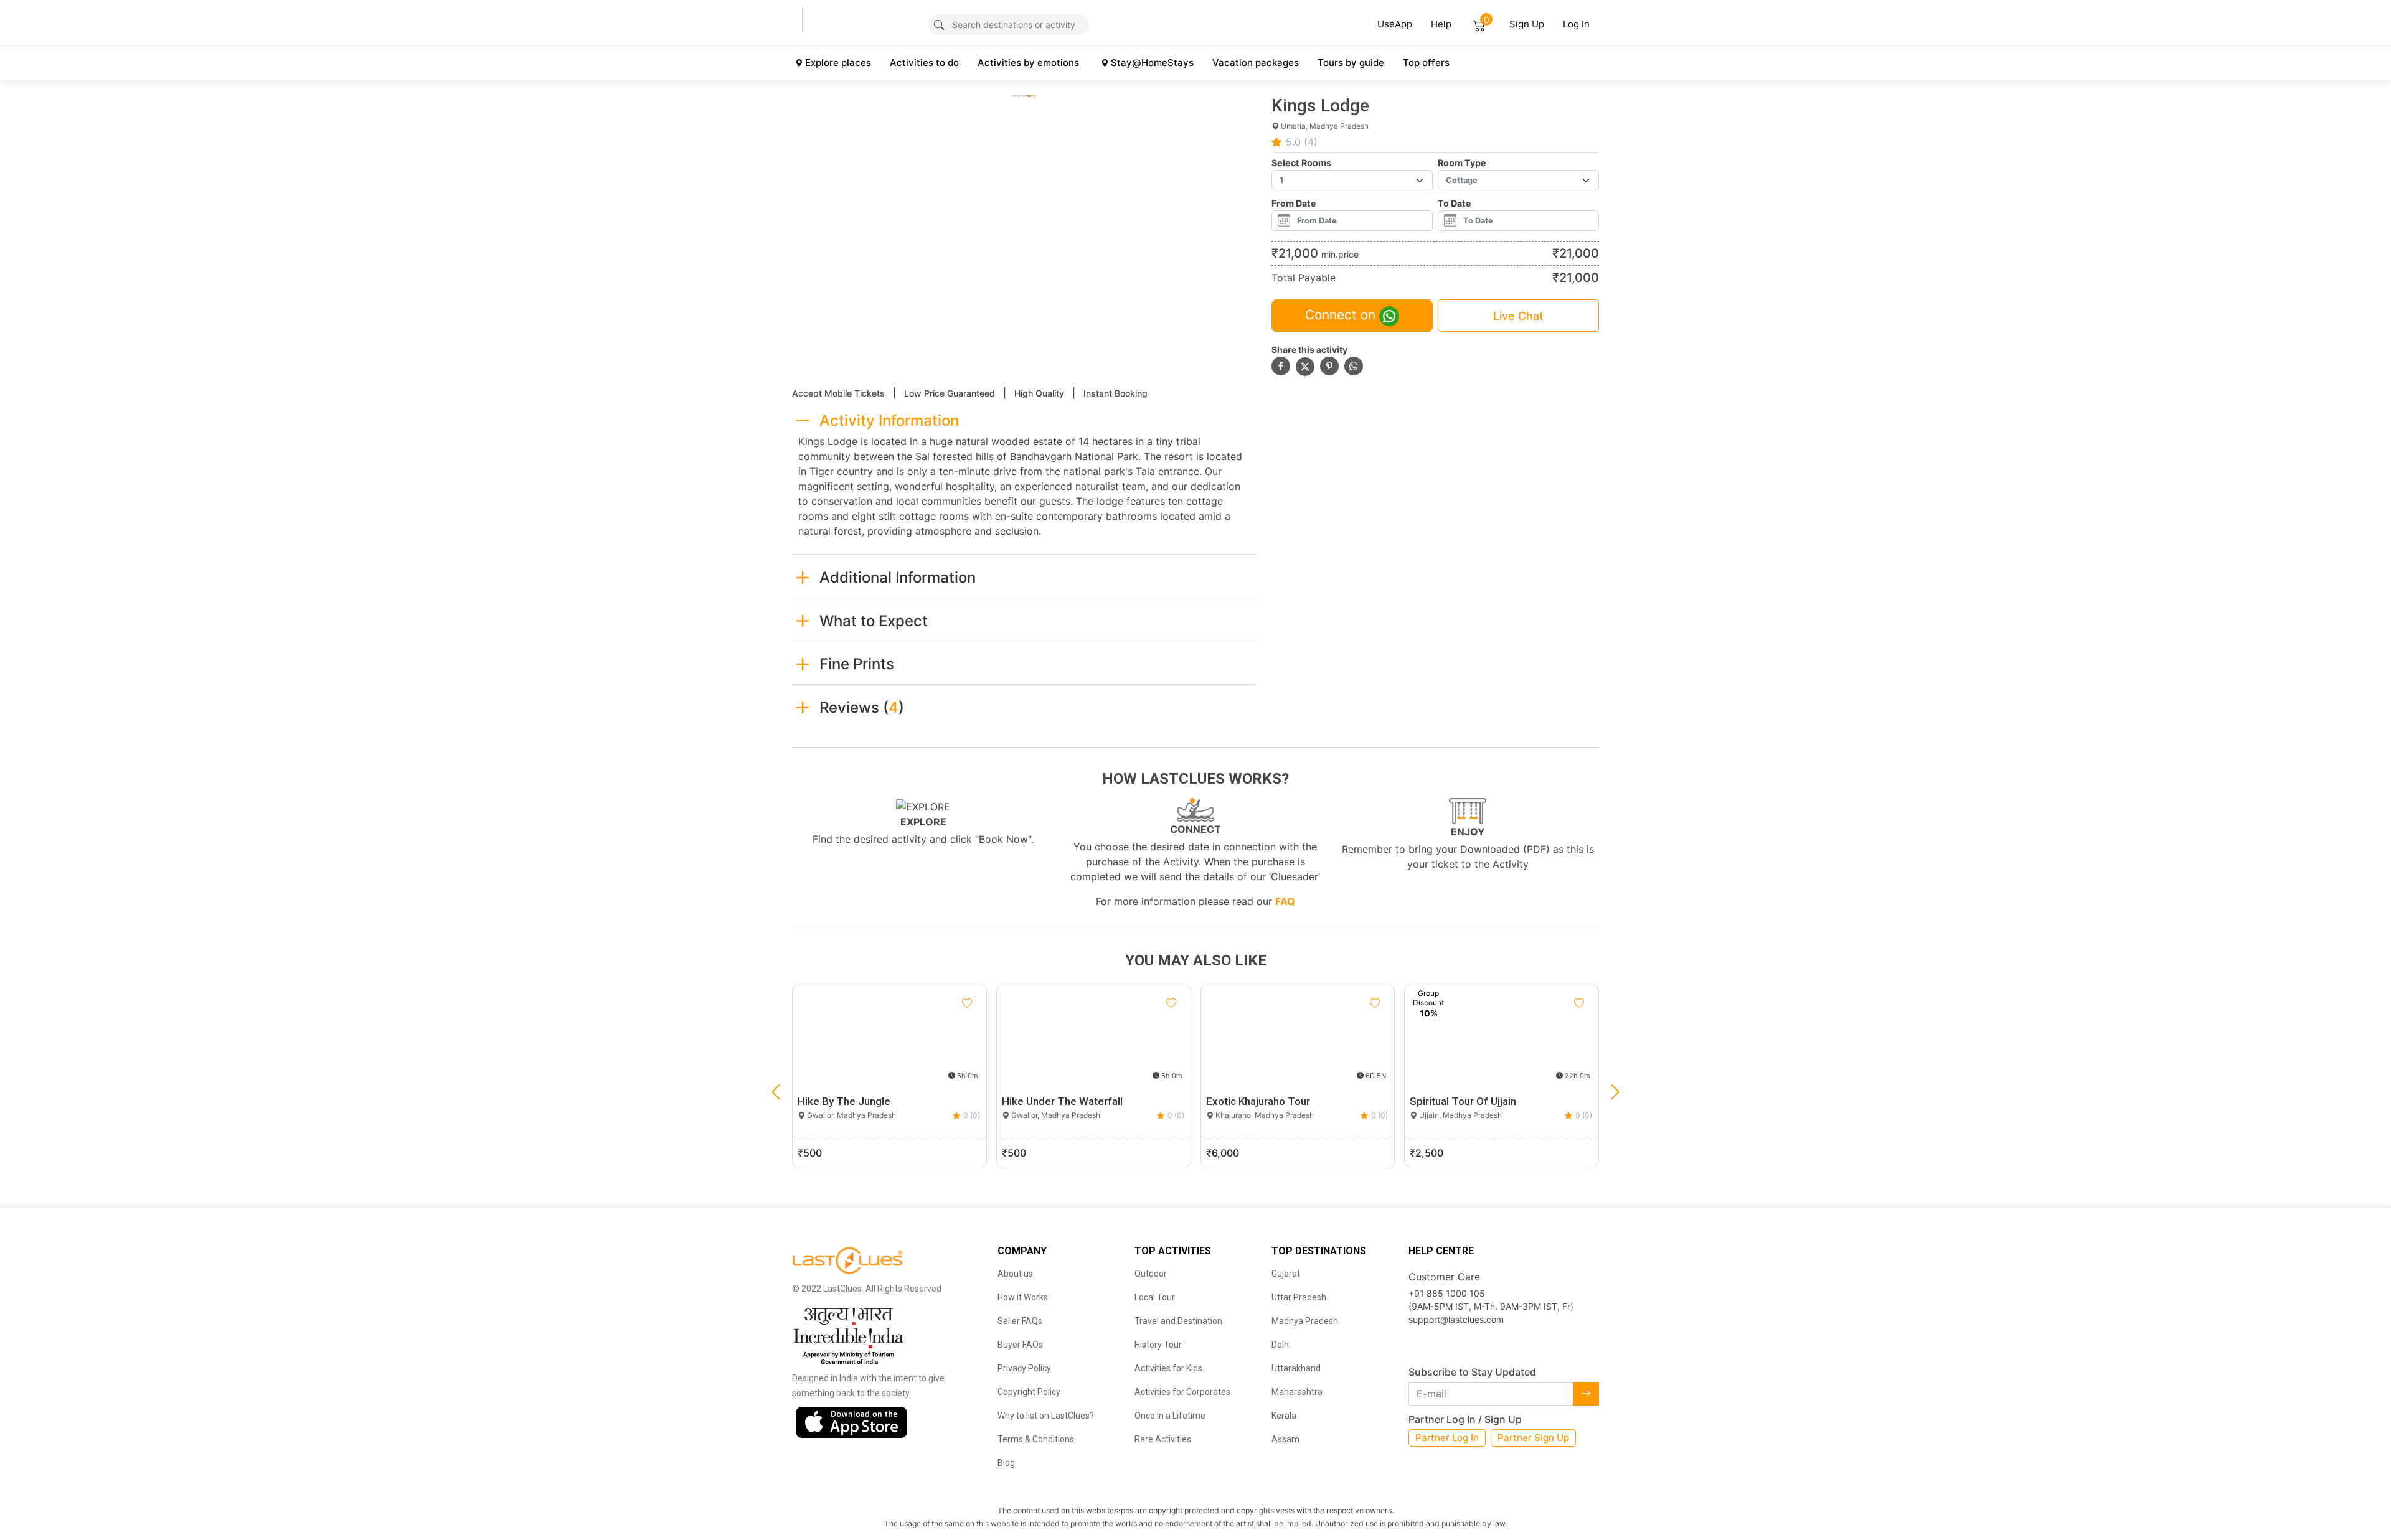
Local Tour (1155, 1297)
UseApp (1395, 24)
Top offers (1426, 63)
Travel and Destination (1178, 1321)
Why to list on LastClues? (1046, 1416)
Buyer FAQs (1020, 1345)
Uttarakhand (1296, 1368)
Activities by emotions (1028, 63)
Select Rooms (1301, 163)
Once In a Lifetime (1170, 1416)
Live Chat (1518, 316)
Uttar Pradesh (1299, 1297)
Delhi (1281, 1345)
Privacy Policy (1024, 1368)
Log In (1576, 24)
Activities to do (924, 63)
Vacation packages (1256, 63)
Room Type (1462, 163)
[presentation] (776, 1092)
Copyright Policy (1029, 1392)
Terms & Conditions (1036, 1439)
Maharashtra (1297, 1392)
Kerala (1284, 1416)
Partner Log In (1447, 1438)
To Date (1455, 203)
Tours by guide (1351, 63)
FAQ (1285, 901)
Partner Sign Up (1533, 1438)
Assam (1285, 1439)
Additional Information (898, 577)
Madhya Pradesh (1305, 1321)
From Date (1294, 203)
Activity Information (889, 420)
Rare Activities (1163, 1439)
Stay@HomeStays (1152, 63)
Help (1441, 24)
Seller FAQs (1020, 1321)
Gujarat (1286, 1274)
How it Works (1023, 1297)
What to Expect (874, 621)
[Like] (967, 1003)
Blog (1006, 1463)
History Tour (1158, 1345)
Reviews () (862, 707)
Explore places (838, 63)
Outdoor (1151, 1274)
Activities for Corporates (1182, 1392)
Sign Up (1527, 24)
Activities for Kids (1168, 1368)
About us (1015, 1274)
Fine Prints (857, 664)
